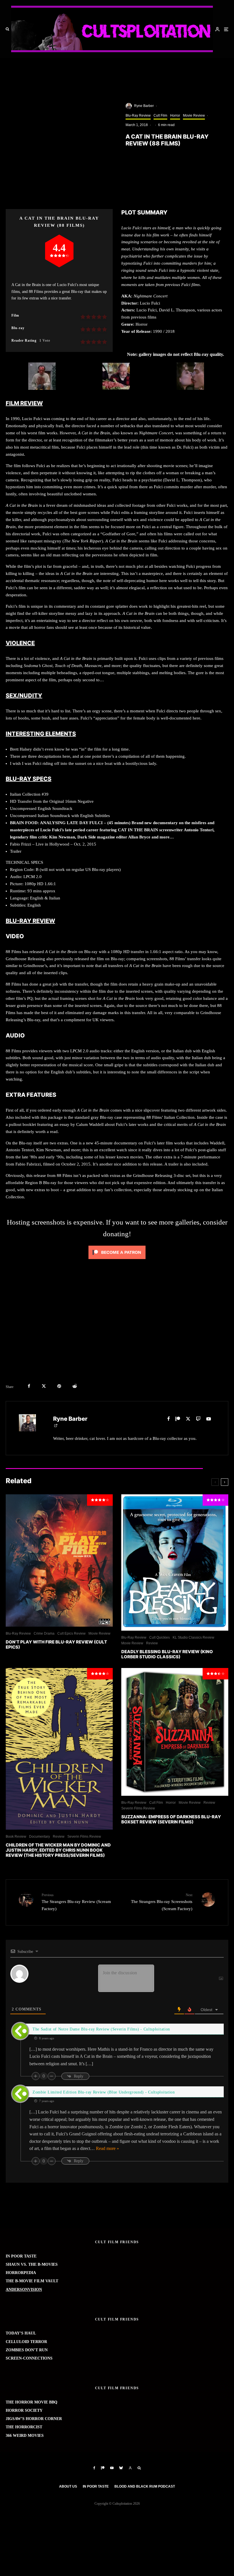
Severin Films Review (84, 1837)
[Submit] (75, 1386)
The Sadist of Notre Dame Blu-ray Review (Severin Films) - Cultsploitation (101, 2029)
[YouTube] (112, 2468)
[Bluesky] (121, 2468)
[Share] (29, 1386)
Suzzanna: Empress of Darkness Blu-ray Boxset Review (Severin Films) (171, 1819)
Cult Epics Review (71, 1633)
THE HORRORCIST (24, 2427)
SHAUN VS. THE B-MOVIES (32, 2264)
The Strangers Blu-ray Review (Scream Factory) (76, 1902)
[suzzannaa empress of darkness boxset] (175, 1732)
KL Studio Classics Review (193, 1637)
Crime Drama (44, 1633)
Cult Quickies (160, 1637)
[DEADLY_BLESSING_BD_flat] (175, 1562)
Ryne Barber (144, 106)
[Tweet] (44, 1386)
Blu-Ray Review (138, 115)
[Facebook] (94, 2468)
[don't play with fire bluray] (59, 1560)
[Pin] (59, 1386)
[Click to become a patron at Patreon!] (117, 1260)
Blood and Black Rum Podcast (145, 2486)
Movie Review (194, 115)
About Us (68, 2486)
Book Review (16, 1837)
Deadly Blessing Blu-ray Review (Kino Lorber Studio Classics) (167, 1654)
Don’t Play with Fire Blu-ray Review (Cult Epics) (56, 1645)
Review (152, 1643)
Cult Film (160, 115)
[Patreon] (103, 2468)
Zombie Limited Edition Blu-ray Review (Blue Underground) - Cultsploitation (104, 2092)
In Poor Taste (96, 2486)
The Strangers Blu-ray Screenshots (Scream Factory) (162, 1902)
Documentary (40, 1837)
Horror (175, 115)
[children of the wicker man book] (59, 1749)
